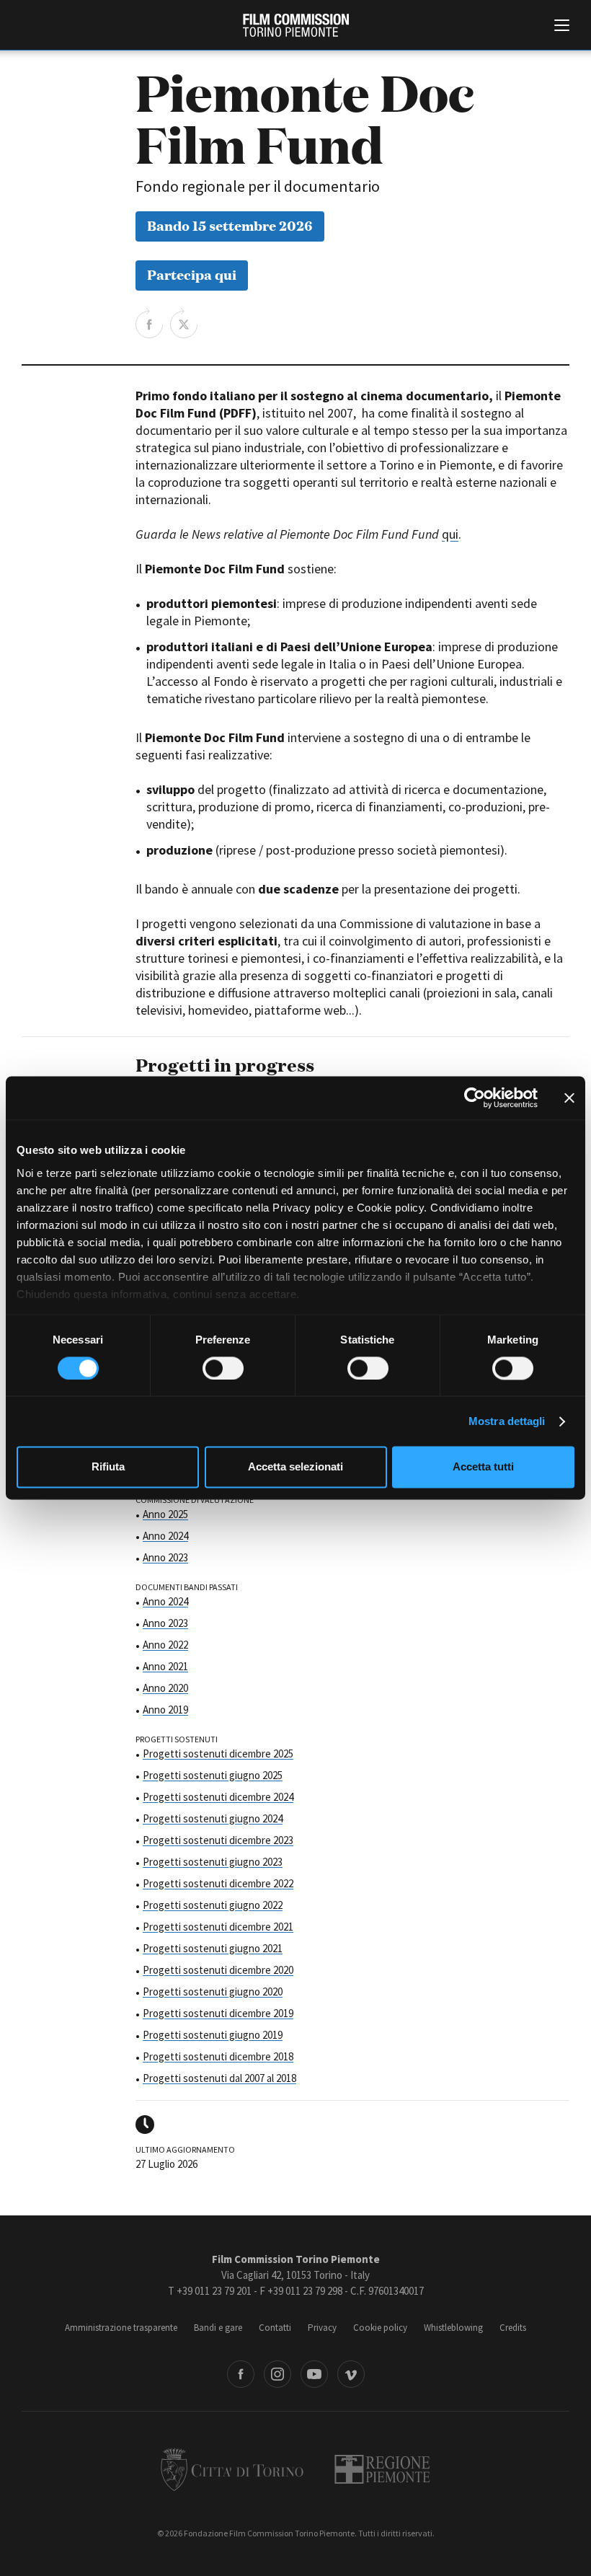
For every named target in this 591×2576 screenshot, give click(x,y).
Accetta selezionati (295, 1467)
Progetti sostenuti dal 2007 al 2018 (219, 2078)
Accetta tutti (483, 1467)
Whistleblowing (453, 2328)
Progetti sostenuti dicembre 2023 (218, 1840)
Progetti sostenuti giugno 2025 (213, 1775)
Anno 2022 (165, 1645)
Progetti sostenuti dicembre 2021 (218, 1927)
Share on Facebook (149, 323)
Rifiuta (108, 1467)
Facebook (241, 2374)
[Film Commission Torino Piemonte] (296, 25)
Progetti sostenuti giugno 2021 (213, 1948)
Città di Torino (232, 2469)
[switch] (223, 1368)
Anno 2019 (165, 1710)
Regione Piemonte (382, 2469)
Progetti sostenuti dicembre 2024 (218, 1797)
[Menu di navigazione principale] (562, 27)
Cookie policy (380, 2328)
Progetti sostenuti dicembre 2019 (218, 2013)
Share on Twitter (184, 323)
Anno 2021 (165, 1666)
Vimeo (351, 2374)
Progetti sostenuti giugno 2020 (213, 1991)
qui (450, 534)
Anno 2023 (165, 1557)
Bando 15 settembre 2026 (230, 225)
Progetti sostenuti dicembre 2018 (218, 2056)
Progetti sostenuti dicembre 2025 (218, 1754)
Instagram (277, 2374)
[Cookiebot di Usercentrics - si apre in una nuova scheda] (475, 1098)
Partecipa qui (192, 274)
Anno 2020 (165, 1688)
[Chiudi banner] (569, 1098)
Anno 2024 (165, 1536)
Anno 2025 (165, 1514)
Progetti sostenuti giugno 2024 (213, 1818)
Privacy (322, 2328)
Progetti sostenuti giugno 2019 (213, 2035)
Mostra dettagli (507, 1421)
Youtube (314, 2374)
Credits (513, 2328)
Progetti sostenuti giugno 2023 (213, 1862)
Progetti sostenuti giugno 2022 (213, 1905)
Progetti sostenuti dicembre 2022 (218, 1883)
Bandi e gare (218, 2328)
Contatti (275, 2328)
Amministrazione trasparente (121, 2328)
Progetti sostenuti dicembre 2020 (218, 1970)
